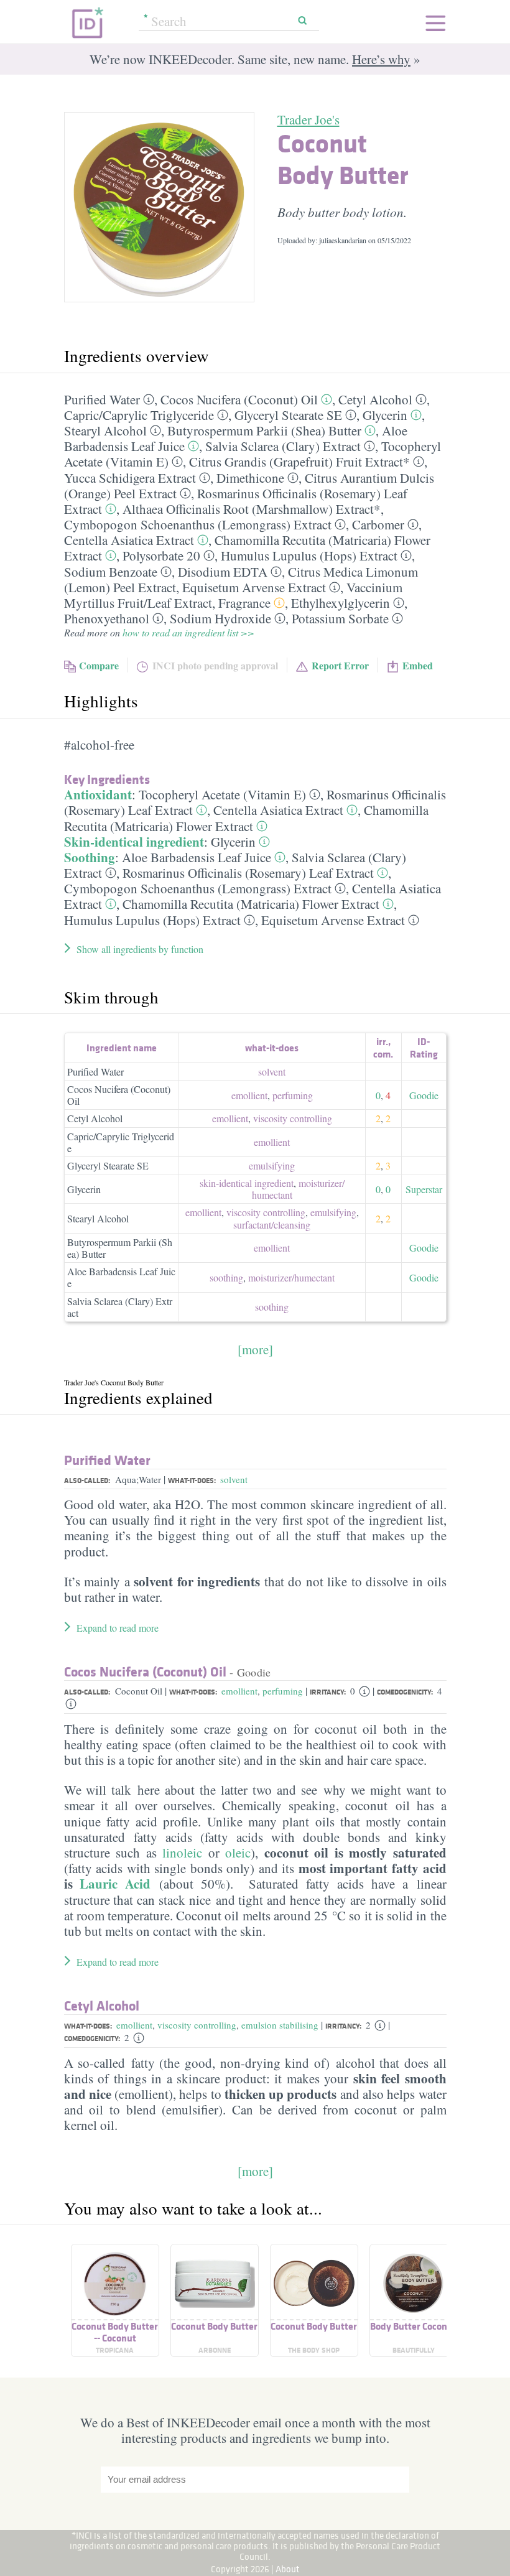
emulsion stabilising (280, 2025)
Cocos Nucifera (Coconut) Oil (239, 399)
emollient (249, 1095)
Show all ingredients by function (140, 949)
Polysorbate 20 (161, 556)
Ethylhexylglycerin (341, 603)
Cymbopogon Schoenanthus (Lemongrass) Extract (198, 524)
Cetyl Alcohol (375, 399)
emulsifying (272, 1165)
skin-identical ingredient (247, 1183)
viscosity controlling (293, 1118)
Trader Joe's (308, 119)
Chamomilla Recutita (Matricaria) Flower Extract (246, 818)
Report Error (340, 665)
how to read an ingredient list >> (188, 632)
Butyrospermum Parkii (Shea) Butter (264, 430)
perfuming (293, 1095)
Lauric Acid (115, 1884)
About (288, 2569)
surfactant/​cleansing (272, 1225)
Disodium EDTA (223, 572)
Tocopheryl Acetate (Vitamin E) (222, 794)
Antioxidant (98, 794)
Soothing (90, 857)
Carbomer (378, 524)
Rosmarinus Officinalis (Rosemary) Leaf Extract (248, 873)
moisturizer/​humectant (298, 1189)
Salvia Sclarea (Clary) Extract (283, 446)
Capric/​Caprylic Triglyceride (139, 415)
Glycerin (385, 415)
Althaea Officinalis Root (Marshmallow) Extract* (252, 509)
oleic (238, 1853)
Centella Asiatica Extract (129, 540)
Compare (99, 665)
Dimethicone (250, 478)
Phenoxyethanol (107, 618)
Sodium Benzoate (111, 572)
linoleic (180, 1853)
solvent (272, 1072)
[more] (255, 1349)
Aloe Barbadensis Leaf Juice (197, 857)
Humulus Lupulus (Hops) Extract (309, 556)
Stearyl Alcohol (105, 430)
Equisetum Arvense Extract (254, 587)
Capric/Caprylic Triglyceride (121, 1142)
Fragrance (244, 603)
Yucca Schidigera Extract (130, 478)
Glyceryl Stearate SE (288, 415)
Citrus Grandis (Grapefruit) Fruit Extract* (299, 462)
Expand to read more (118, 1628)
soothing (226, 1277)
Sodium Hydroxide (220, 618)
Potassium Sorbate (340, 618)
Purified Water (102, 399)
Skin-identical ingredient (134, 842)
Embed (418, 665)
